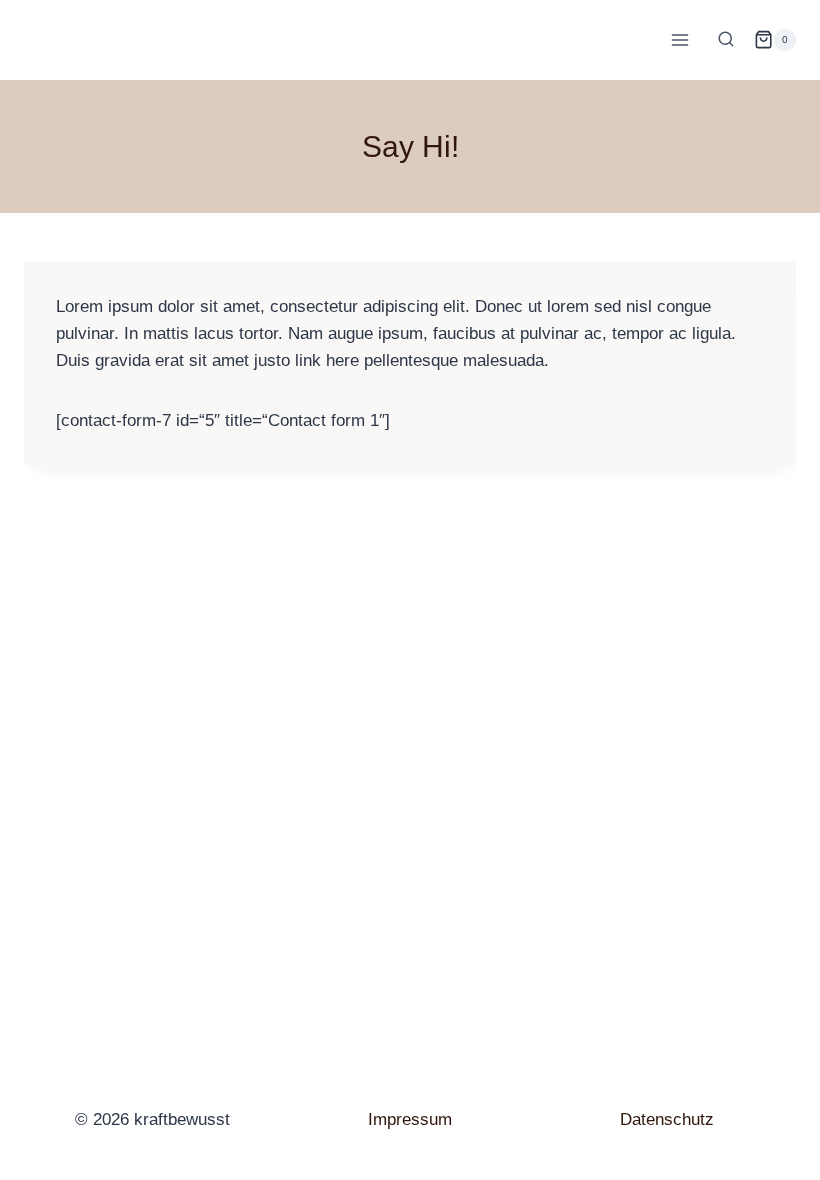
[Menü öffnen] (679, 39)
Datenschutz (667, 1119)
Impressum (410, 1119)
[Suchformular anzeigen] (726, 40)
